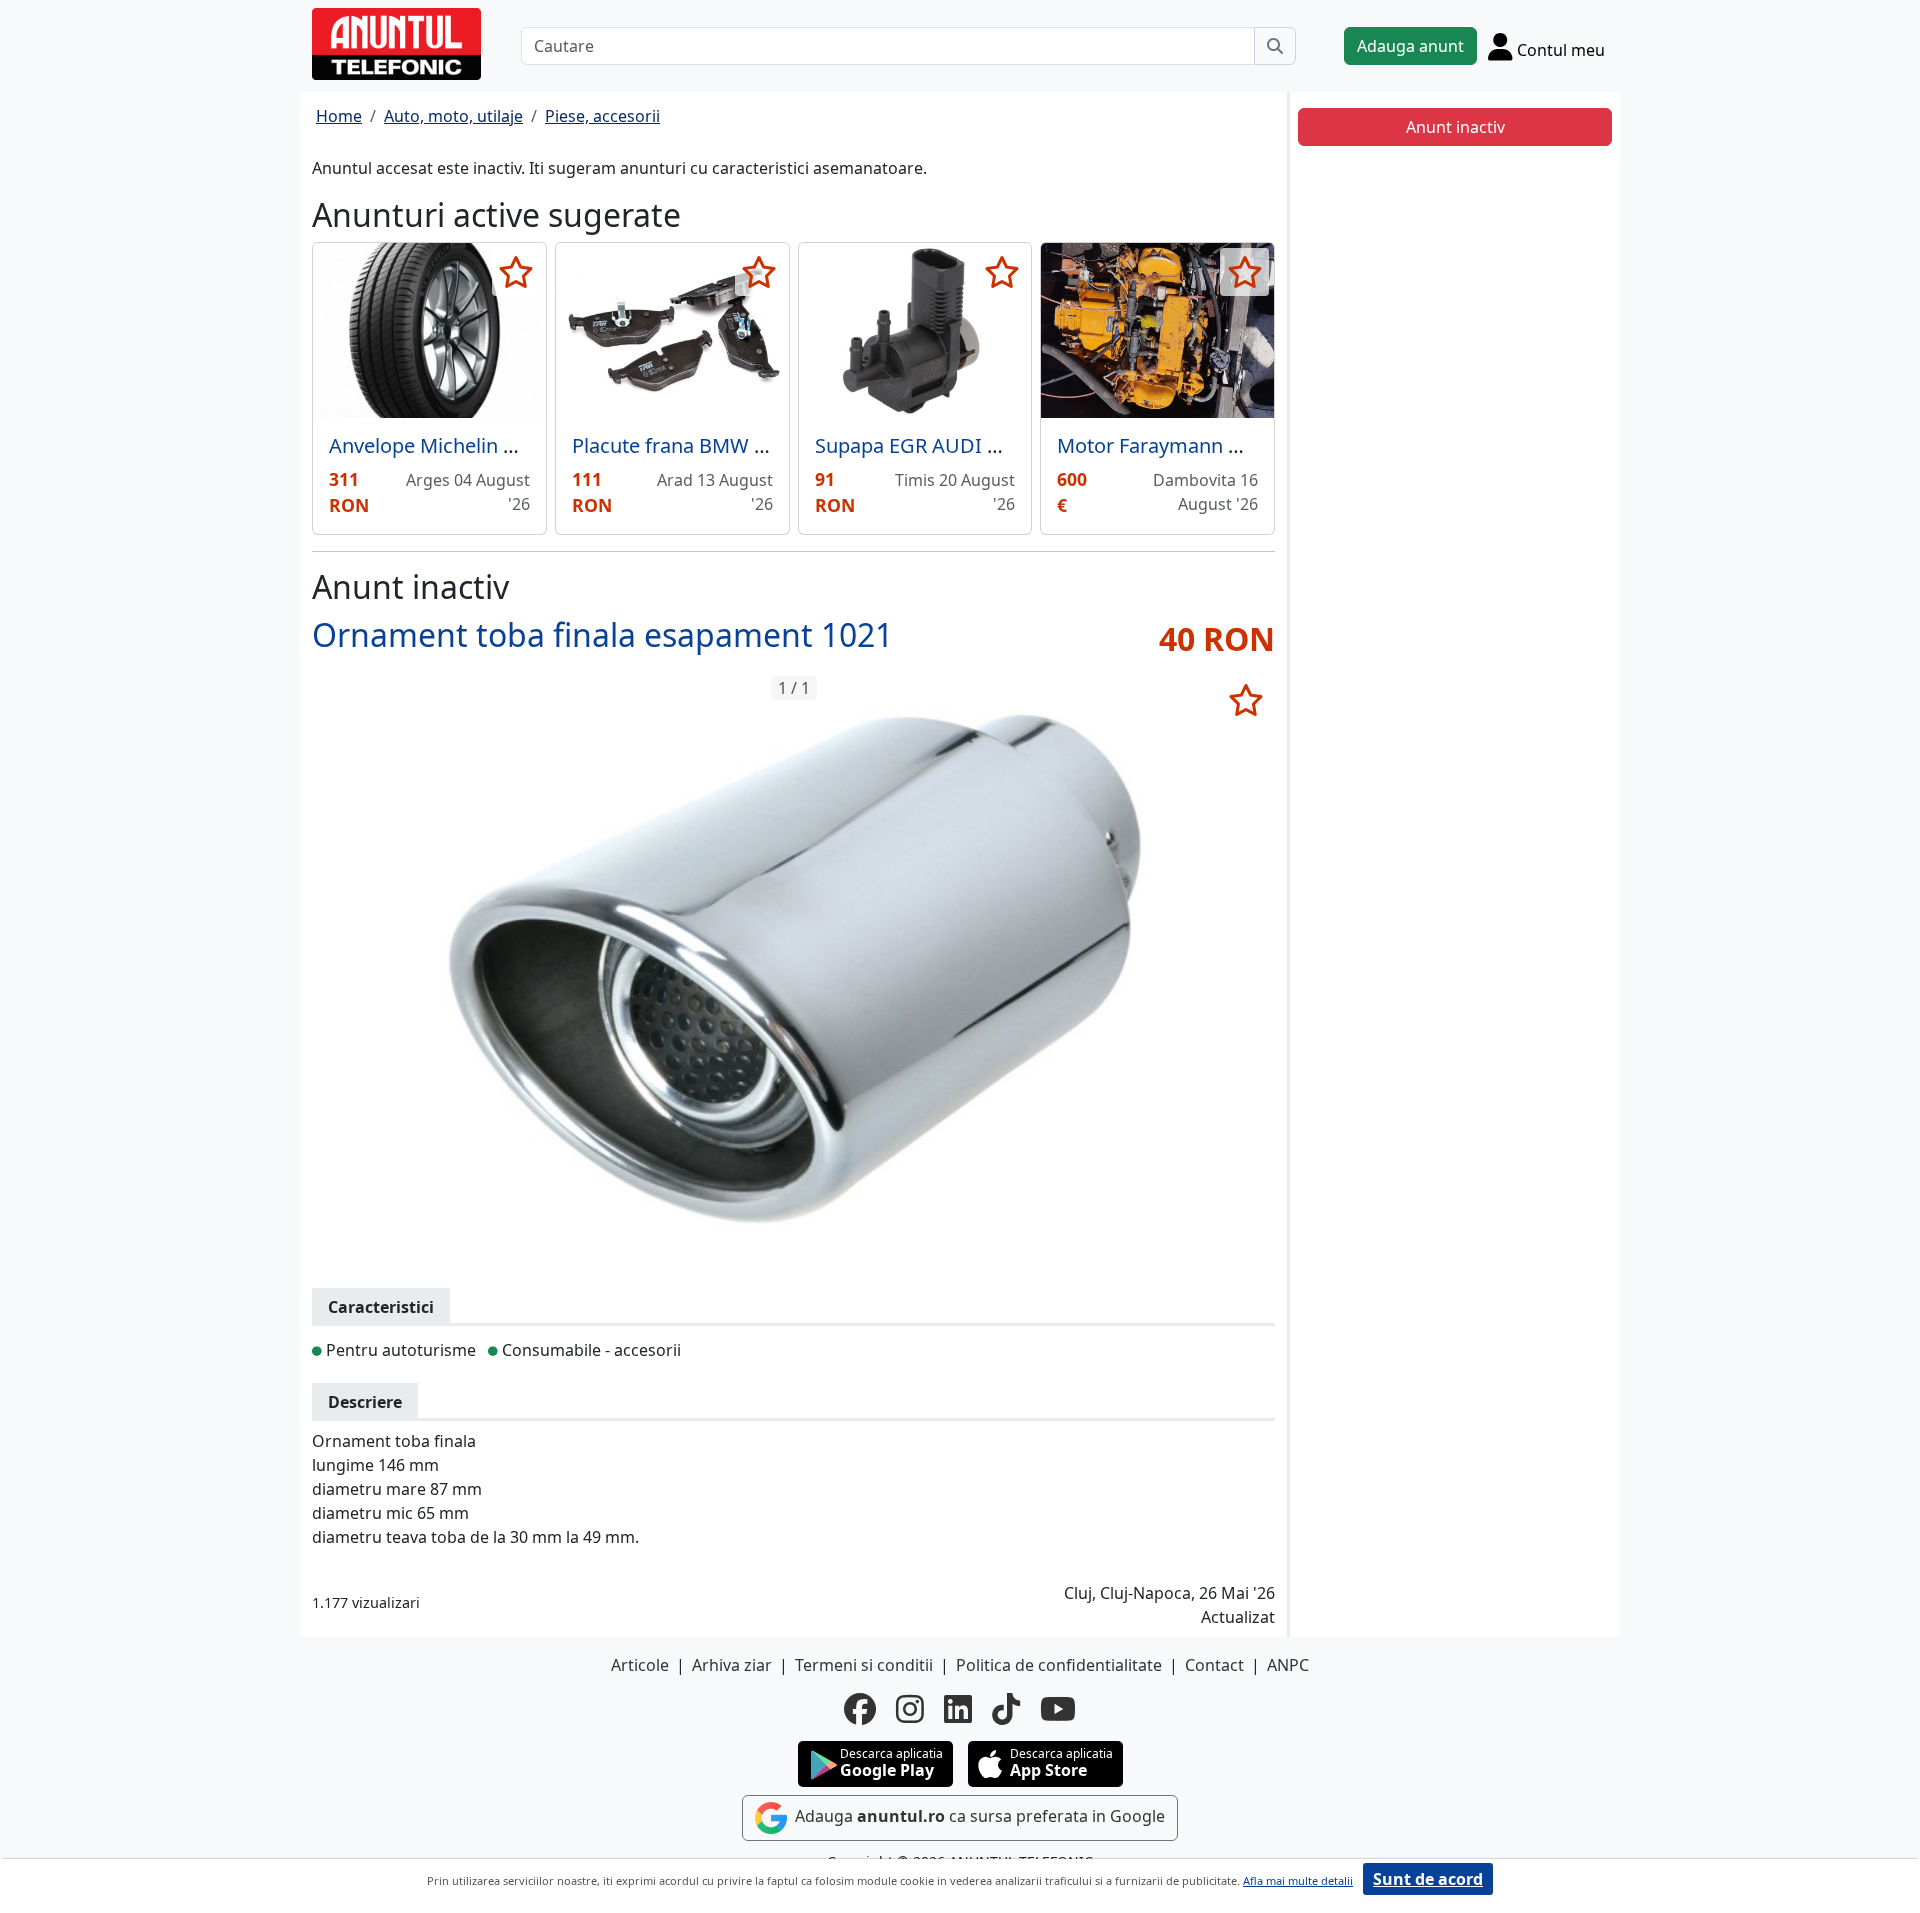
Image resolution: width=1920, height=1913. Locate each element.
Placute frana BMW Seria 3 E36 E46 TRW (755, 445)
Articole (640, 1665)
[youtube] (1058, 1709)
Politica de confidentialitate (1059, 1665)
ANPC (1288, 1665)
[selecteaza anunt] (516, 272)
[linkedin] (958, 1709)
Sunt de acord (1428, 1879)
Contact (1214, 1665)
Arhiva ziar (732, 1665)
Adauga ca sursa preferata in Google (978, 1816)
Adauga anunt (1410, 46)
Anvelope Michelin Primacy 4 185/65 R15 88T (533, 445)
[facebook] (860, 1709)
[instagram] (910, 1709)
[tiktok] (1006, 1709)
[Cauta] (1275, 46)
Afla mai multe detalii (1298, 1880)
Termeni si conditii (864, 1665)
